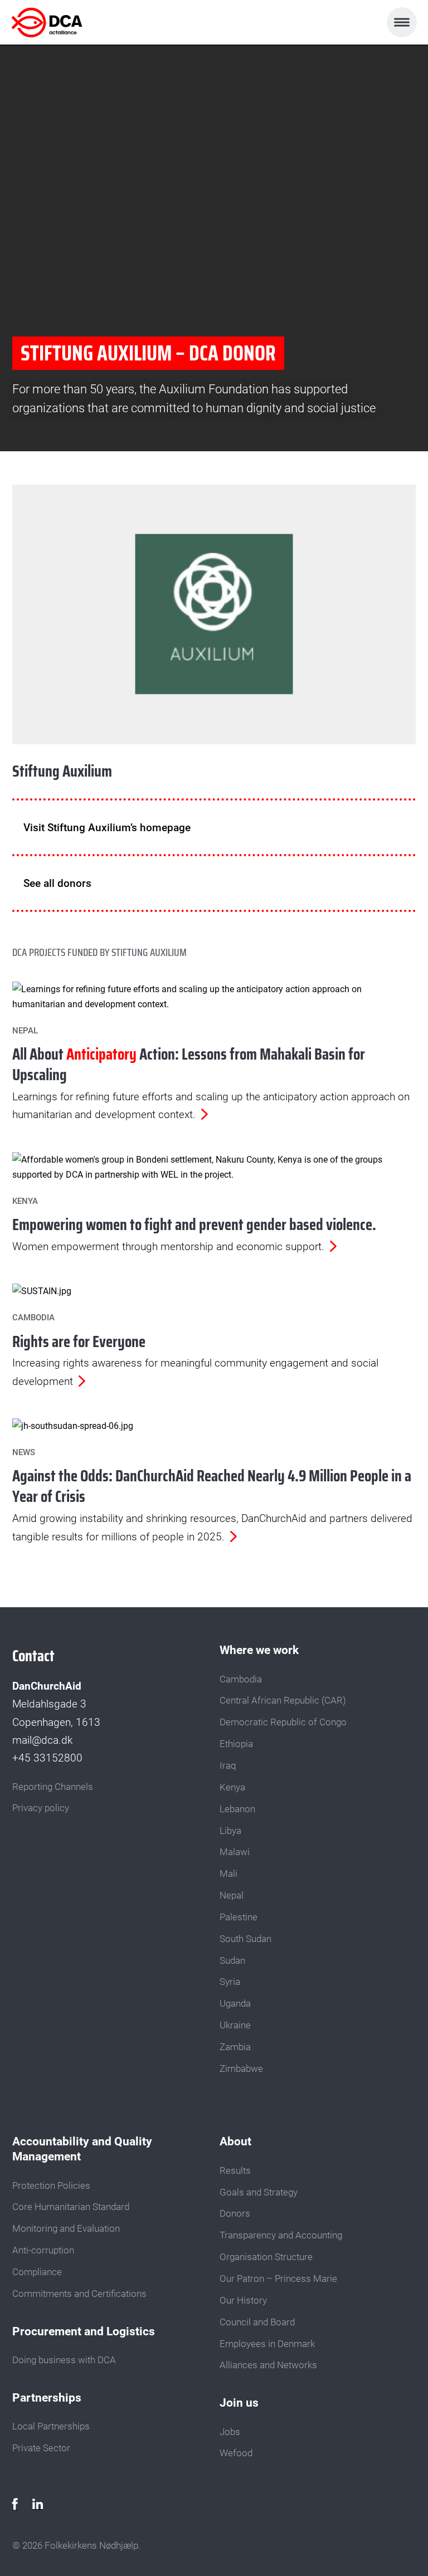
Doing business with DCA (64, 2360)
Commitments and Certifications (79, 2294)
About (235, 2141)
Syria (230, 1982)
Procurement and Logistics (84, 2331)
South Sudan (245, 1939)
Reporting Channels (53, 1787)
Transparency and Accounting (281, 2235)
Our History (243, 2300)
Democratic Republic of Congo (283, 1722)
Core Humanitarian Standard (71, 2207)
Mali (228, 1874)
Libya (230, 1831)
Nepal (232, 1895)
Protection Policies (51, 2185)
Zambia (235, 2047)
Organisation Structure (266, 2257)
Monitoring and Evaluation (66, 2228)
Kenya (232, 1787)
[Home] (60, 22)
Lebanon (237, 1809)
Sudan (232, 1960)
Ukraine (235, 2025)
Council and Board (257, 2322)
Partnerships (47, 2397)
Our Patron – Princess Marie (278, 2279)
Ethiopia (236, 1744)
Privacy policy (41, 1808)
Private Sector (41, 2448)
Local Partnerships (51, 2426)
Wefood (236, 2453)
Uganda (235, 2003)
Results (235, 2170)
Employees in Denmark (267, 2344)
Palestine (239, 1917)
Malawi (235, 1852)
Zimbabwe (241, 2068)
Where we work (259, 1650)
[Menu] (402, 22)
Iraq (228, 1765)
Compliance (37, 2272)
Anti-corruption (43, 2250)
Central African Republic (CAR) (283, 1700)
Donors (235, 2213)
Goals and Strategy (259, 2192)
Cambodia (241, 1679)
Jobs (230, 2432)
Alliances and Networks (268, 2365)
